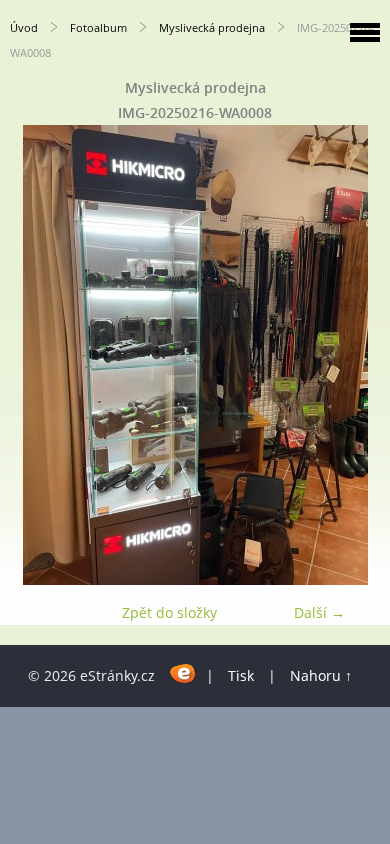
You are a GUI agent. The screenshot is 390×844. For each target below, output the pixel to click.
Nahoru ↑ (321, 675)
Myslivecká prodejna (212, 27)
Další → (319, 612)
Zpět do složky (169, 612)
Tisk (241, 675)
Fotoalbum (98, 27)
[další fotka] (357, 355)
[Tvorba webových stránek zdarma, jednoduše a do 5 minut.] (182, 672)
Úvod (24, 27)
